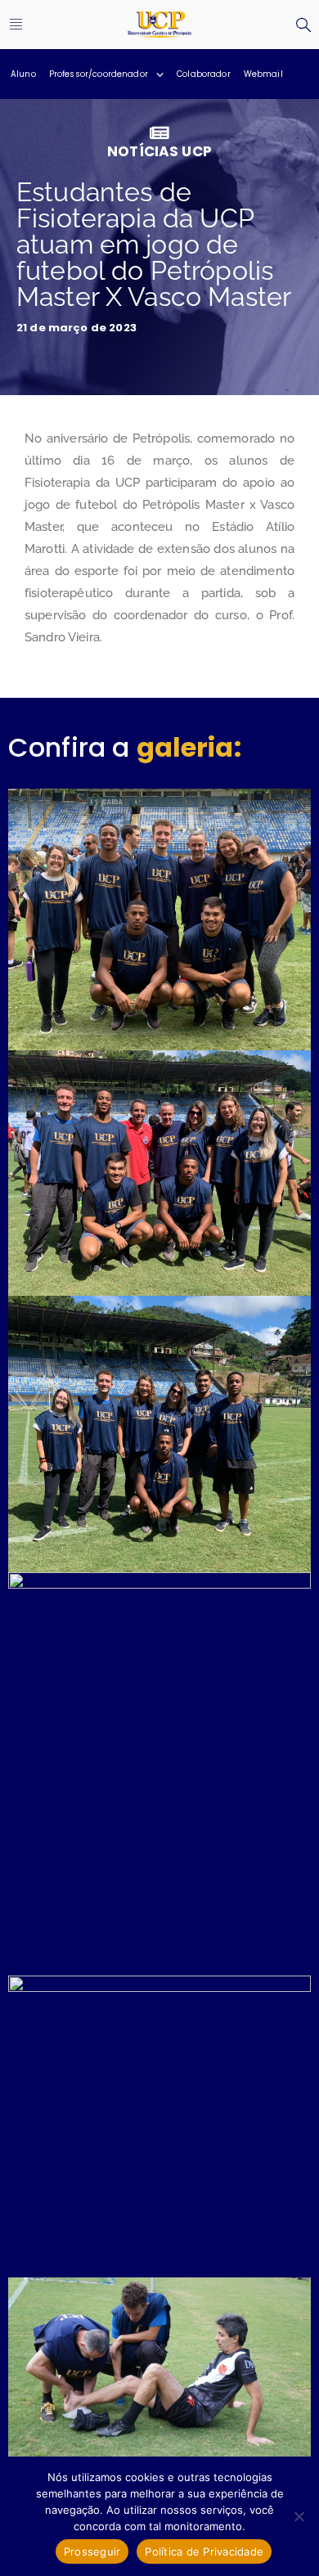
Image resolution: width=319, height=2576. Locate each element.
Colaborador (204, 74)
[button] (16, 25)
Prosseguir (92, 2551)
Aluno (23, 74)
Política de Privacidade (204, 2551)
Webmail (263, 74)
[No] (299, 2516)
